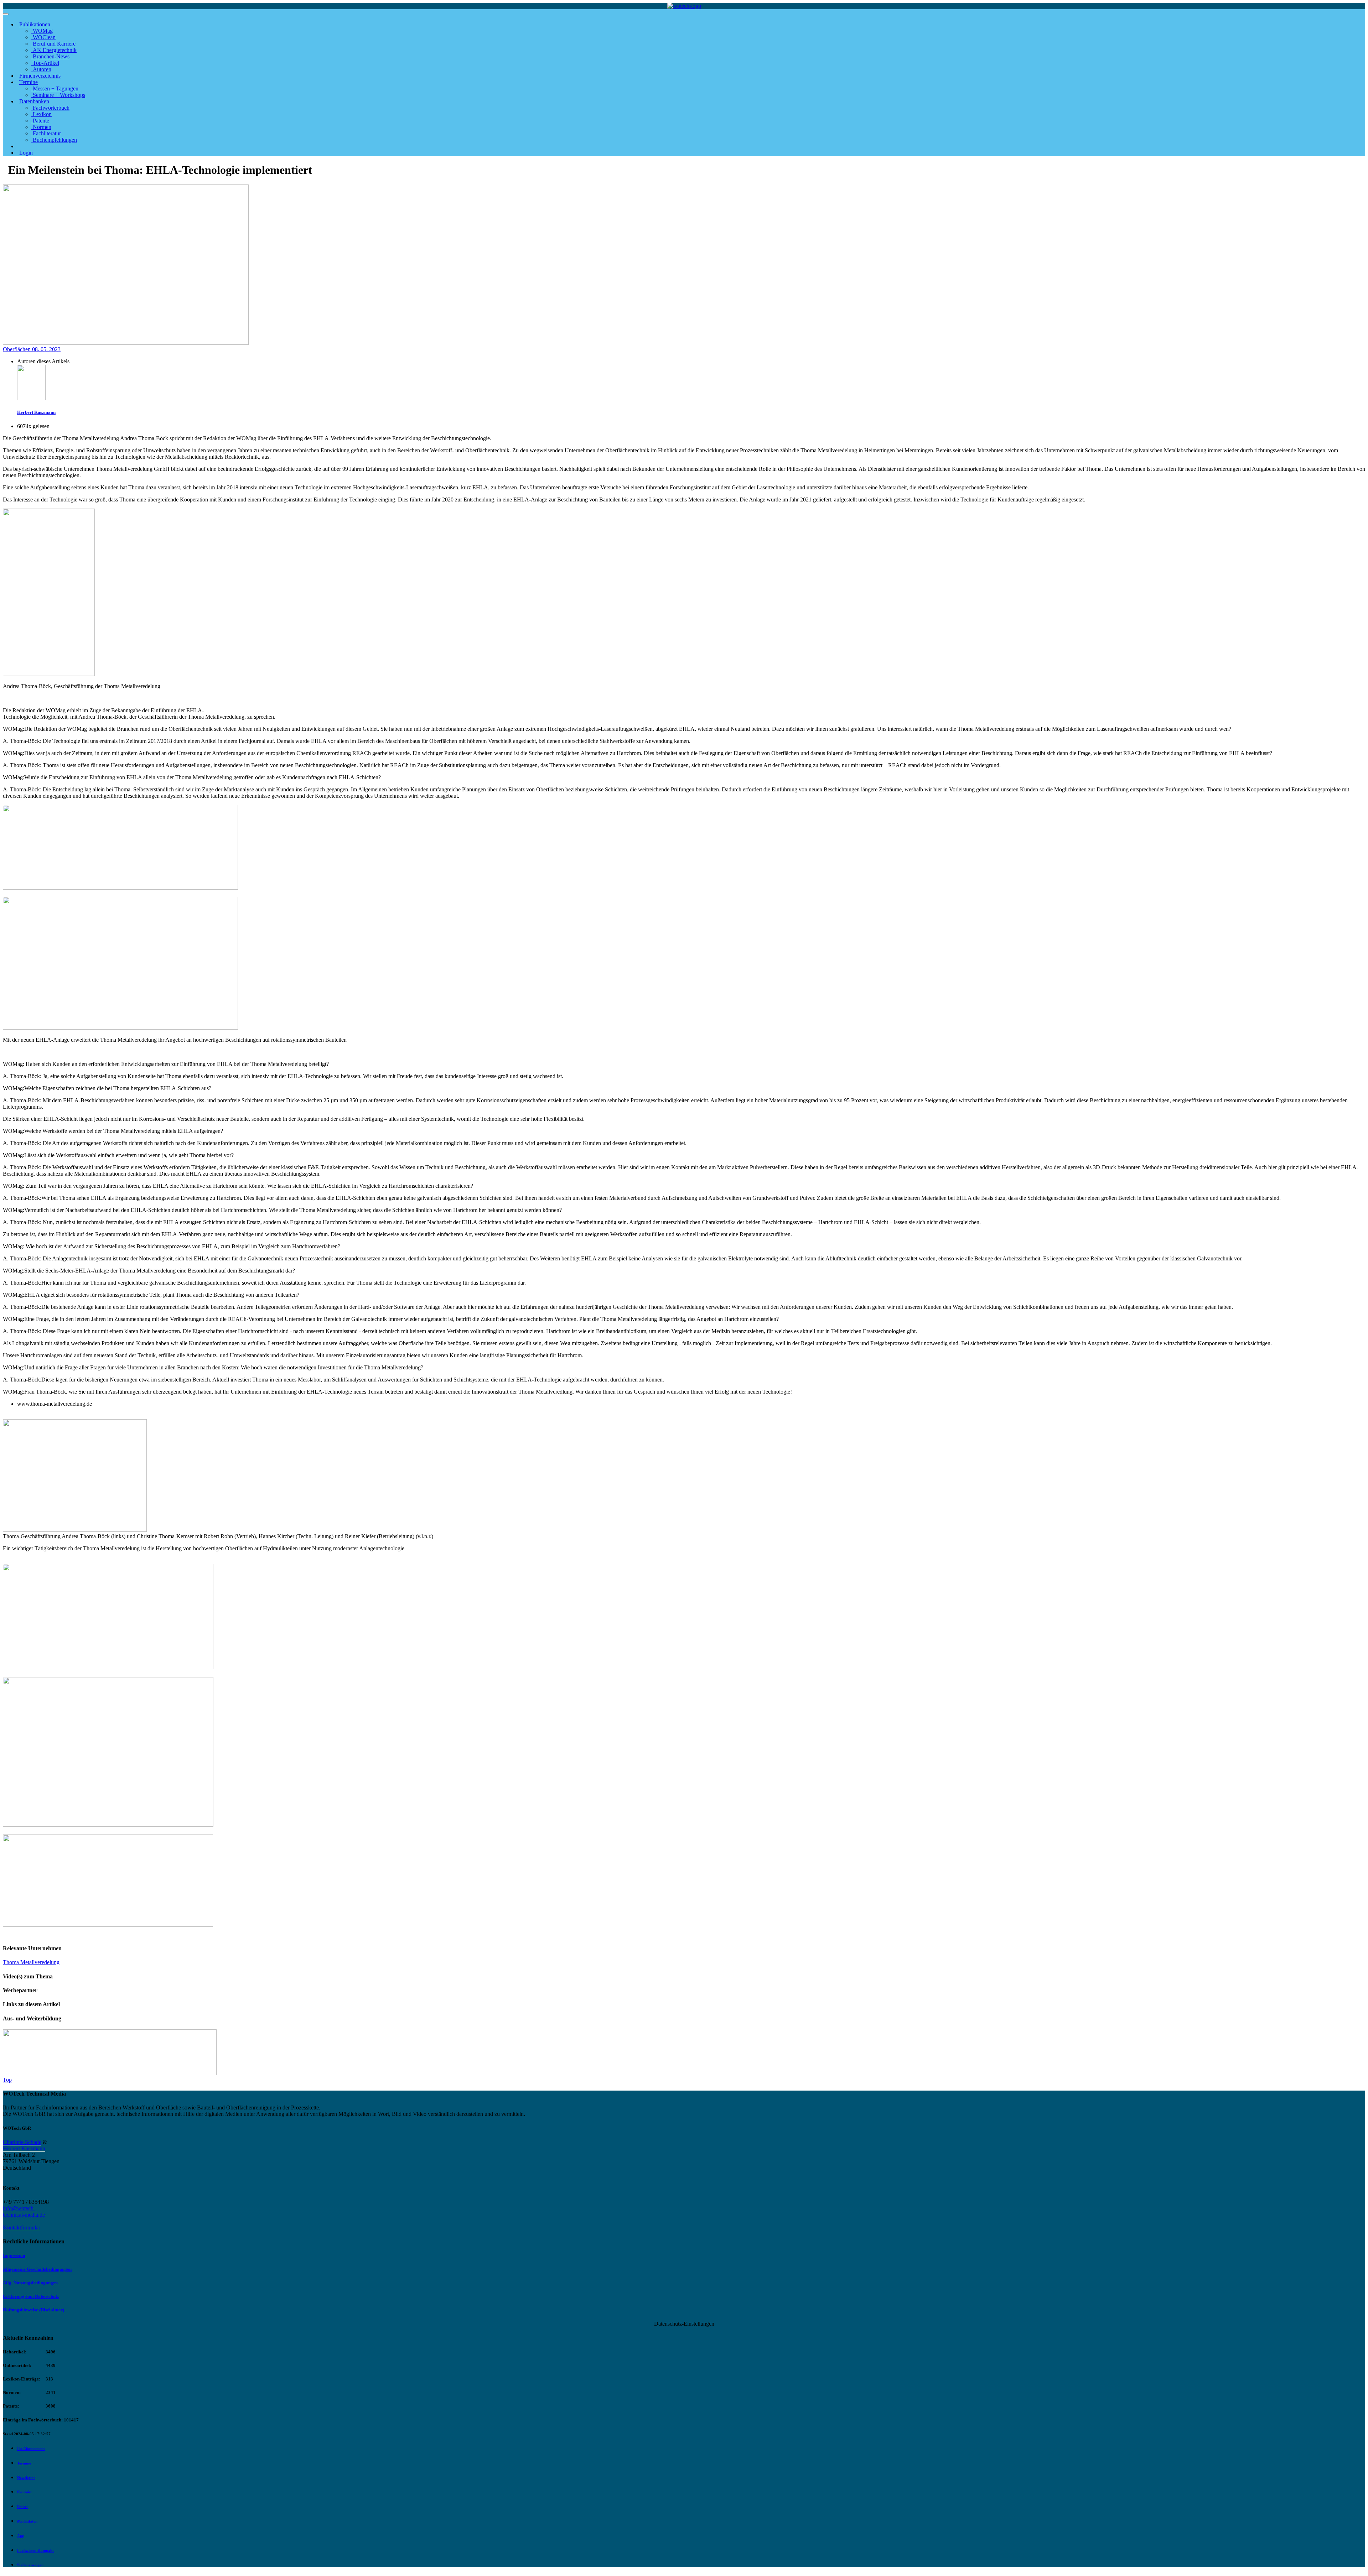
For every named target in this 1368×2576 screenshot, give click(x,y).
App (21, 2536)
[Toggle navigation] (6, 14)
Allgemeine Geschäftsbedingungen (37, 2269)
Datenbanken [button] (34, 101)
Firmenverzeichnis (40, 76)
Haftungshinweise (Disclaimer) (33, 2310)
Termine (24, 2463)
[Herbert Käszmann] (31, 398)
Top (7, 2080)
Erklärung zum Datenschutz (31, 2296)
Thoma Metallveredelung (31, 1962)
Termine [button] (28, 82)
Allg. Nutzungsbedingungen (30, 2283)
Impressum (14, 2255)
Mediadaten (27, 2521)
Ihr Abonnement (31, 2448)
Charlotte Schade (22, 2142)
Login (26, 153)
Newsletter (26, 2478)
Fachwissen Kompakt (35, 2550)
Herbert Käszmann (36, 412)
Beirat (22, 2507)
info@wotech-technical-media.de (24, 2211)
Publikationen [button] (35, 24)
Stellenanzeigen (30, 2565)
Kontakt (24, 2492)
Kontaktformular (22, 2228)
